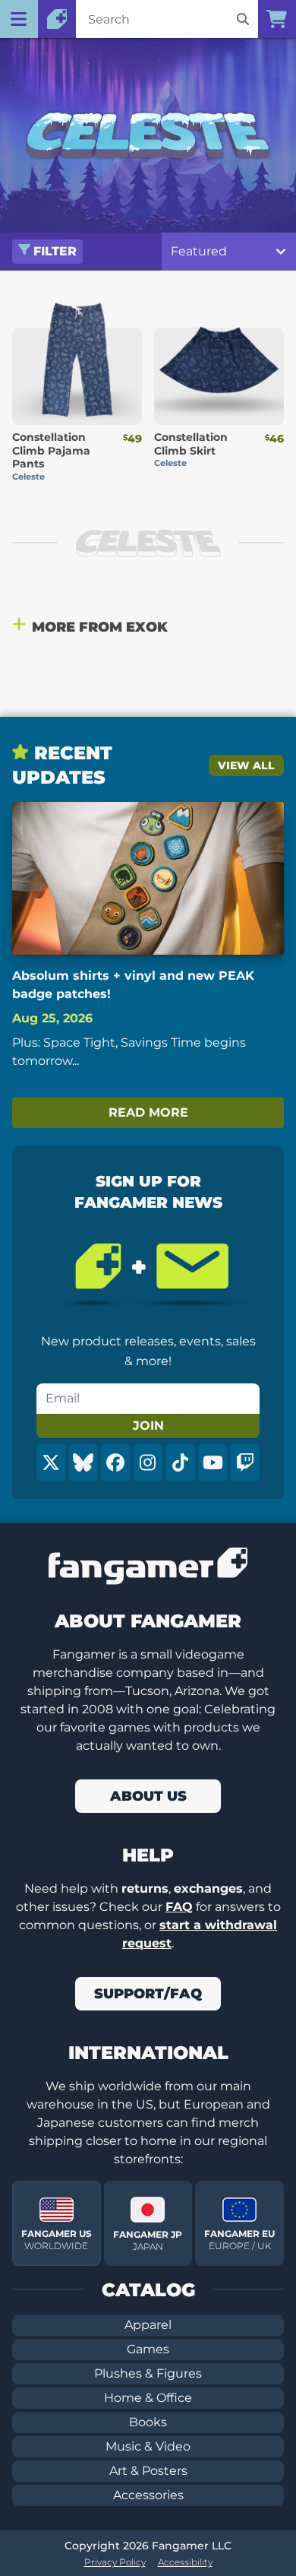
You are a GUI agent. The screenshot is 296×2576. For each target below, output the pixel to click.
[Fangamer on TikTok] (180, 1462)
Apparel (148, 2325)
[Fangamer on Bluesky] (84, 1462)
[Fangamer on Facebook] (116, 1462)
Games (148, 2349)
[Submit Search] (243, 19)
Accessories (148, 2495)
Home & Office (148, 2398)
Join (148, 1426)
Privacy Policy (115, 2562)
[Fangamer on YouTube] (213, 1462)
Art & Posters (148, 2471)
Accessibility (185, 2562)
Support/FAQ (148, 1994)
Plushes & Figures (148, 2373)
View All (246, 765)
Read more (148, 1112)
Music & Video (148, 2446)
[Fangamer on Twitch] (245, 1462)
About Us (148, 1796)
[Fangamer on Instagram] (148, 1462)
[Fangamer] (57, 19)
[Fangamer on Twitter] (51, 1462)
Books (148, 2422)
